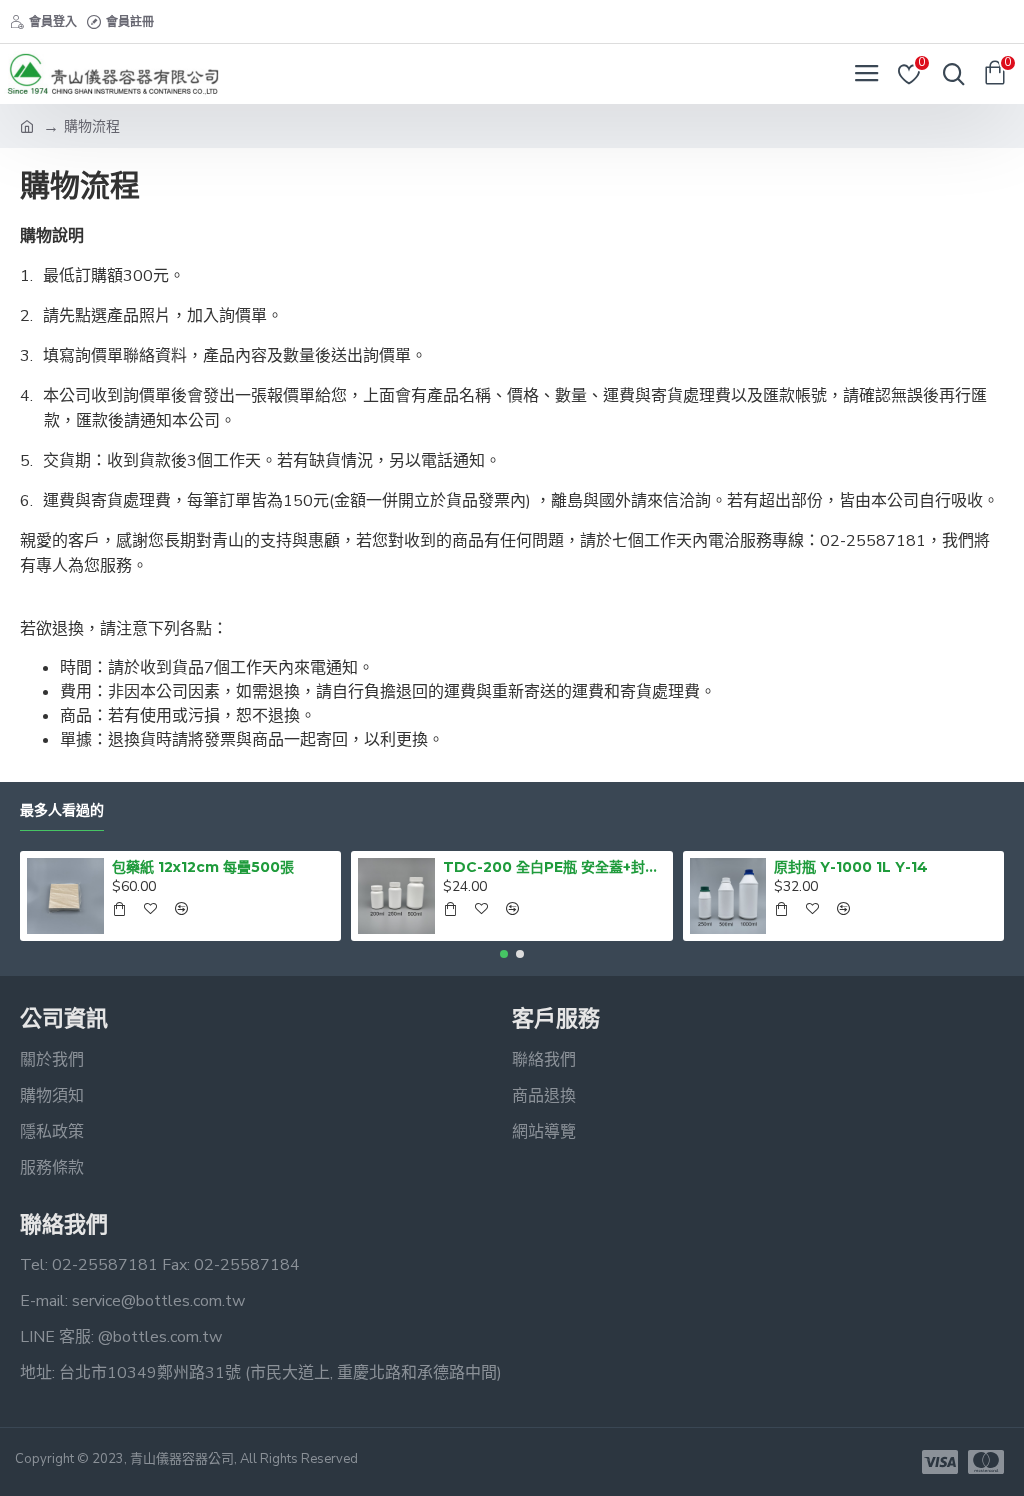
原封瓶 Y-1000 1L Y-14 (851, 867)
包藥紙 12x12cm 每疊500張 (203, 867)
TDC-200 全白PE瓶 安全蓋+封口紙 (554, 867)
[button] (504, 954)
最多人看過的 (62, 810)
